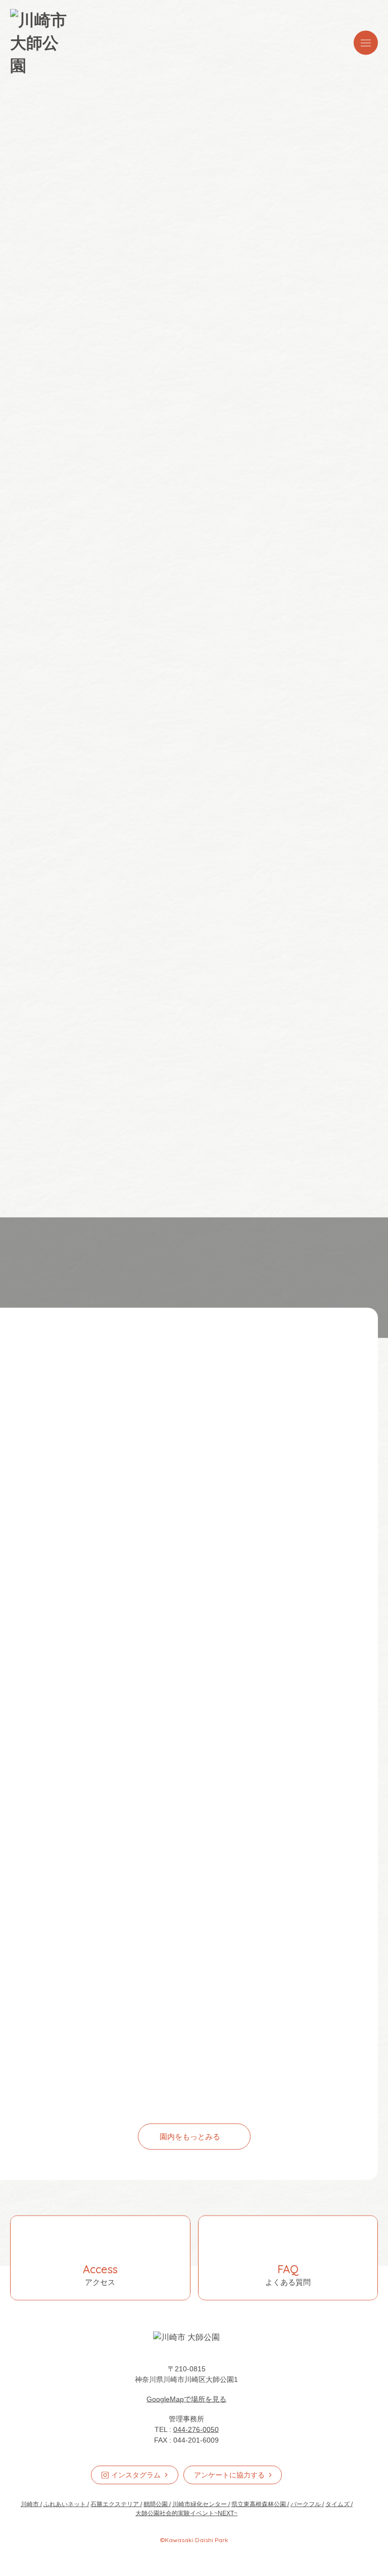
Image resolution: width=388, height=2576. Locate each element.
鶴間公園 (156, 2505)
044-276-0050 (196, 2430)
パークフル (306, 2505)
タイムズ (337, 2505)
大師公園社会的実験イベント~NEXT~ (186, 2514)
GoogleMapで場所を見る (186, 2400)
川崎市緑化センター (200, 2505)
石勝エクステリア (115, 2505)
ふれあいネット (65, 2505)
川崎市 (30, 2505)
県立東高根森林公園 (259, 2505)
